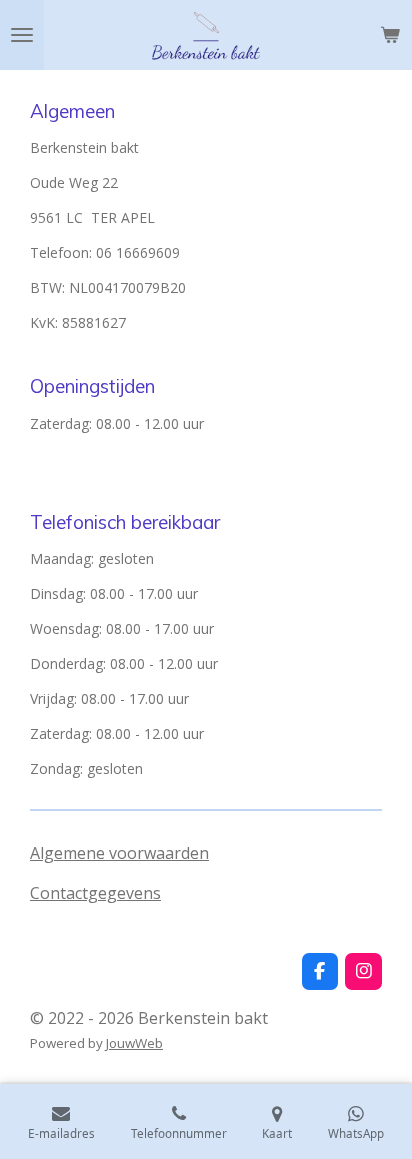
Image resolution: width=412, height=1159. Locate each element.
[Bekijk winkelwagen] (390, 35)
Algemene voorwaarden (119, 853)
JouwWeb (134, 1043)
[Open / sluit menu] (22, 35)
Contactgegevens (95, 893)
